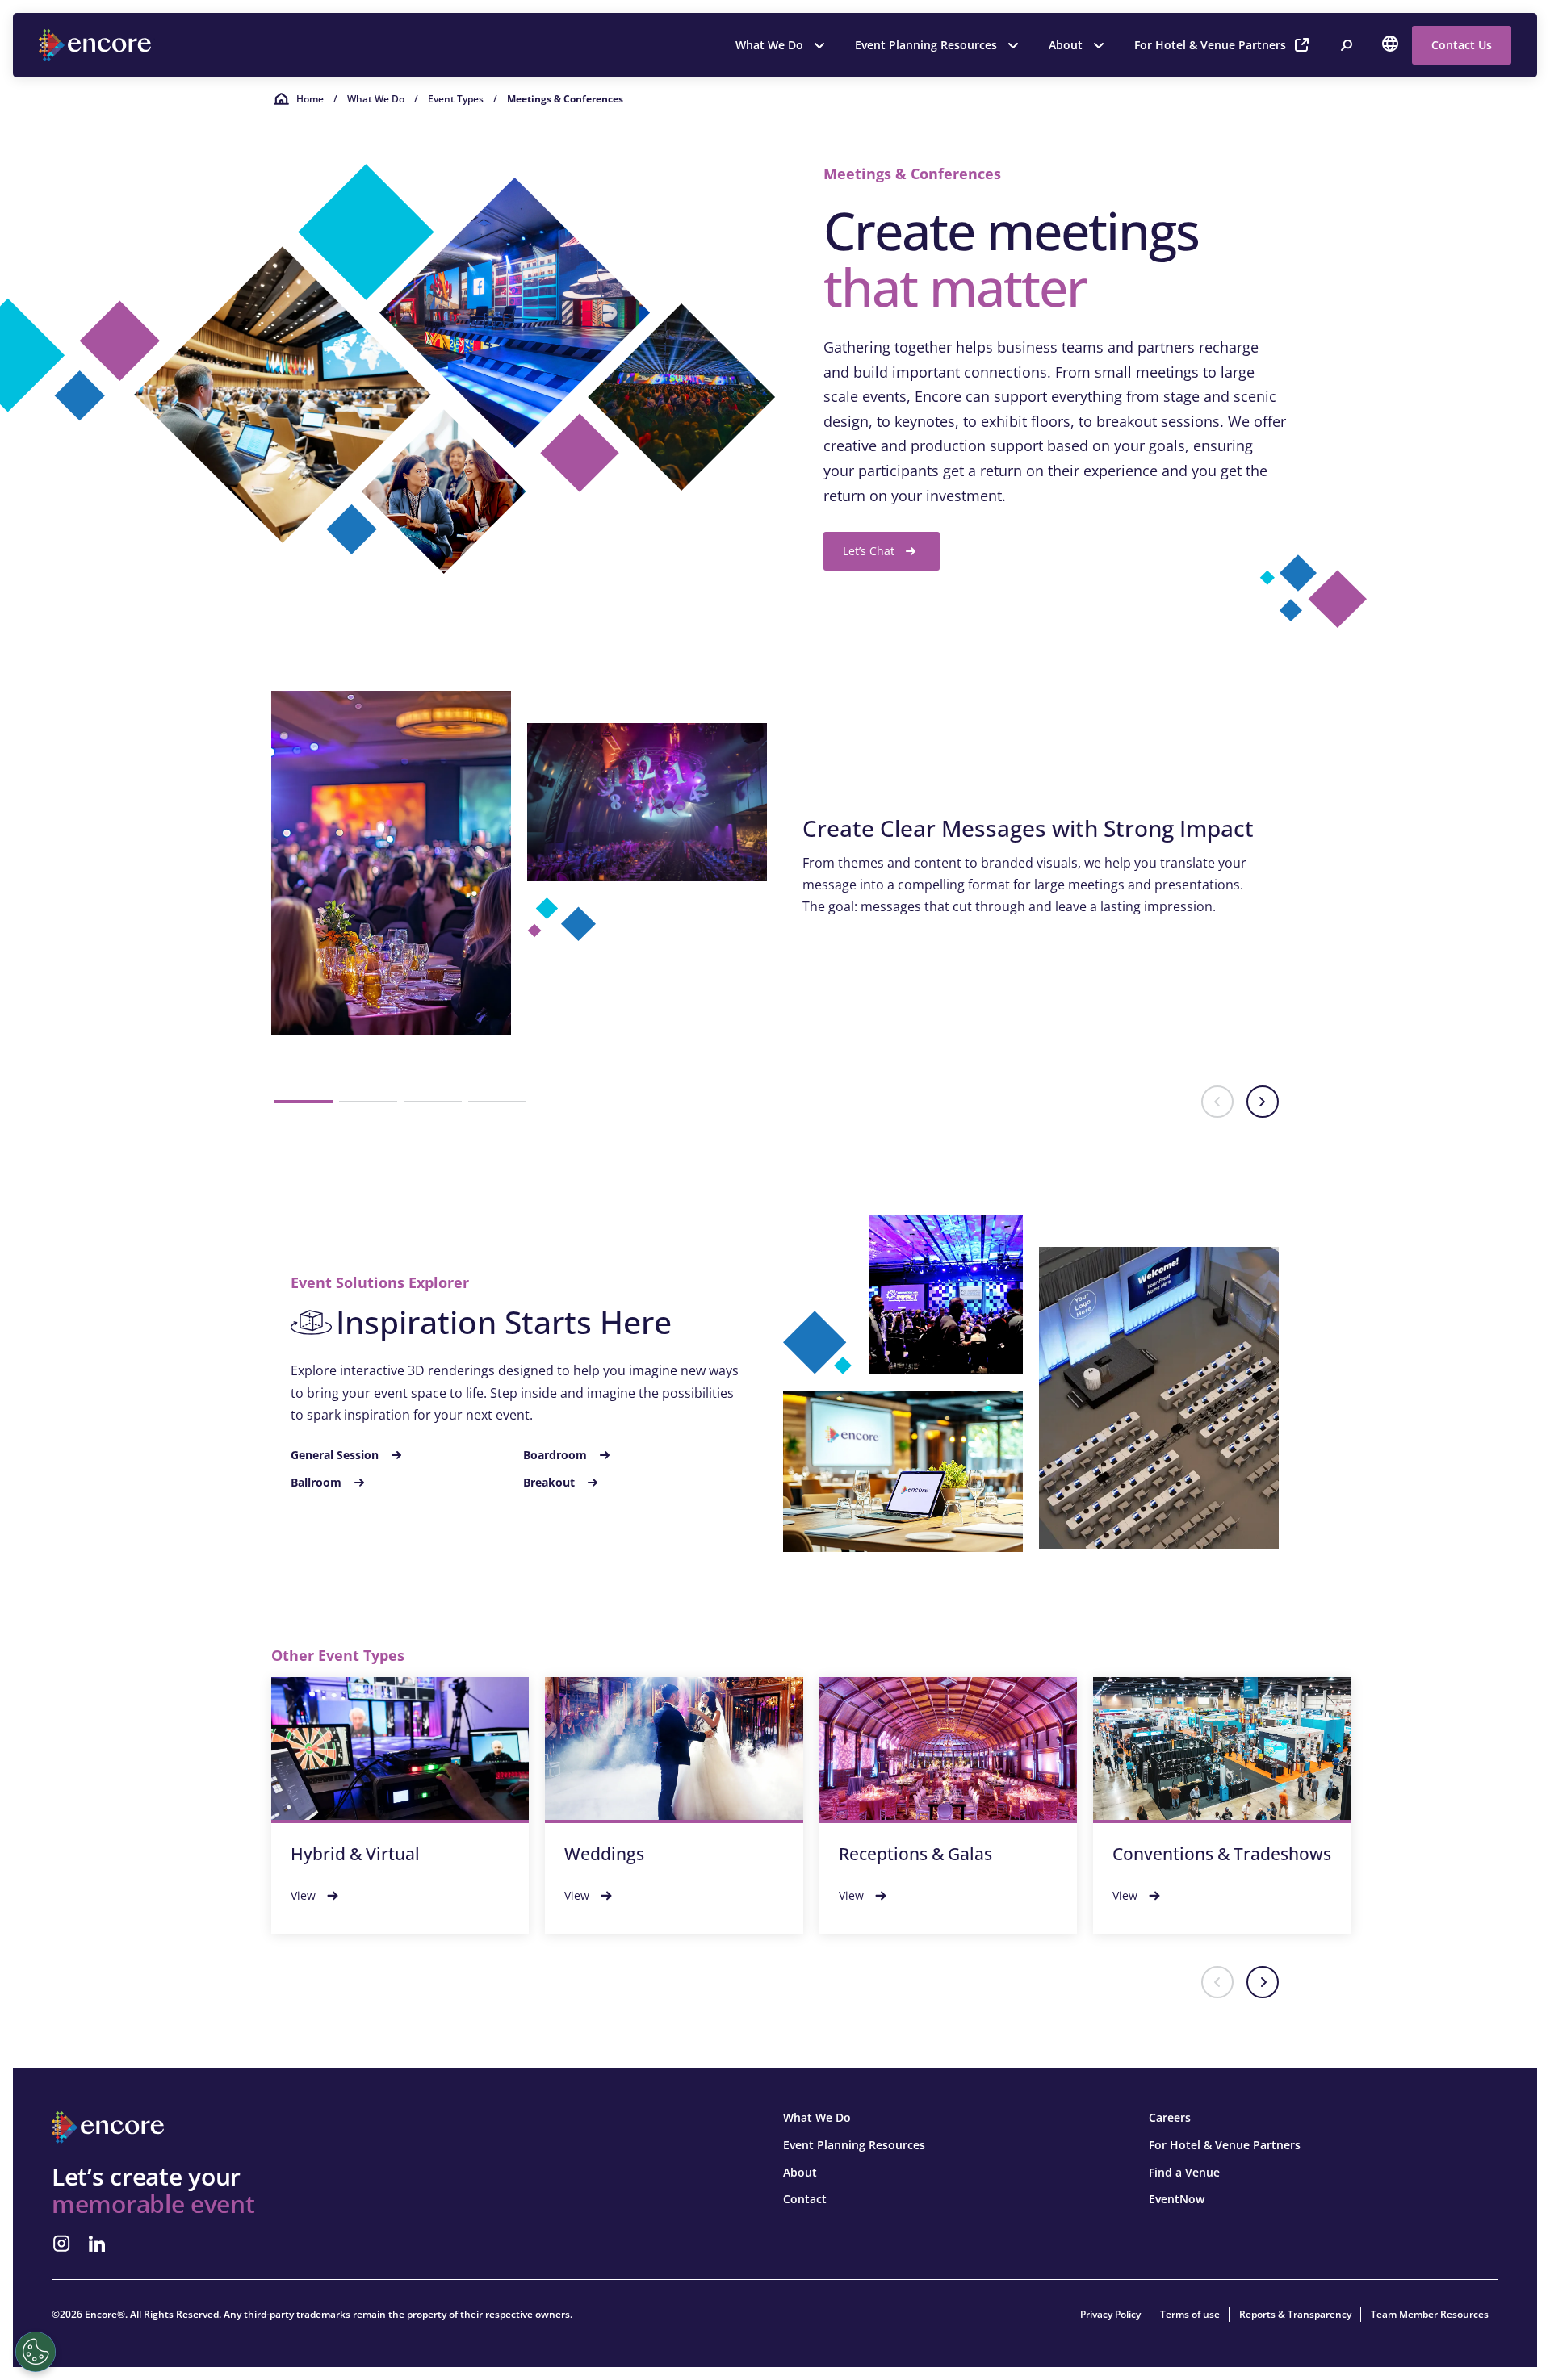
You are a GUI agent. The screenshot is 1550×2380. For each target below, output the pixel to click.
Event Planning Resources (926, 45)
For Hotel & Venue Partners (1210, 45)
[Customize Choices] (36, 2352)
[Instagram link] (61, 2244)
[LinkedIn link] (97, 2244)
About (1066, 45)
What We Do (769, 45)
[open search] (1347, 45)
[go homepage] (97, 45)
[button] (304, 1102)
